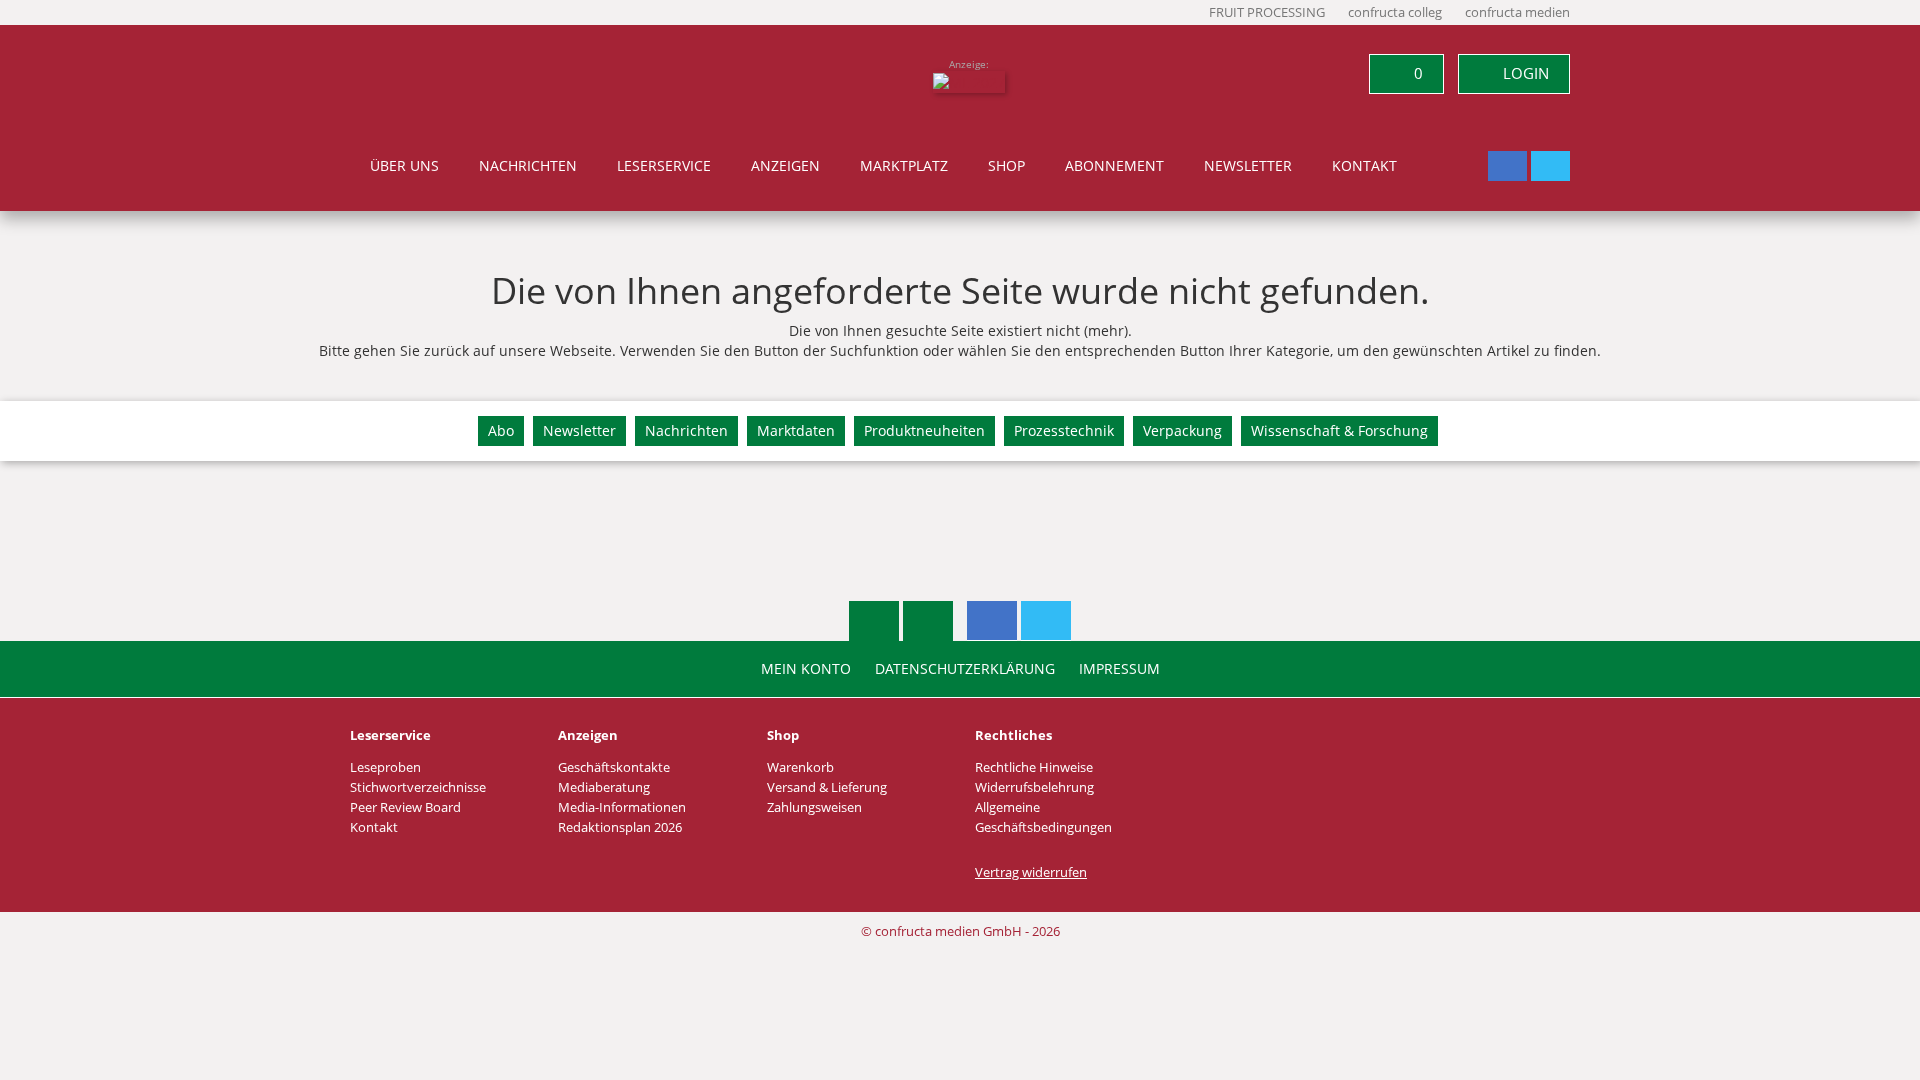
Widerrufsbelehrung (1034, 787)
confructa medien (1517, 12)
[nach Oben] (874, 621)
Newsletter (1248, 166)
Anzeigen (785, 166)
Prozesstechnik (1064, 430)
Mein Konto (806, 669)
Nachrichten (528, 166)
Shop (1006, 166)
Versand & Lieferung (827, 787)
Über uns (404, 166)
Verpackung (1182, 430)
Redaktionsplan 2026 (620, 827)
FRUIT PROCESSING (1267, 12)
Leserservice (664, 166)
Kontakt (1364, 166)
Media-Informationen (622, 807)
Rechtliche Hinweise (1034, 767)
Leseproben (385, 767)
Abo (501, 430)
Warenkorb (800, 767)
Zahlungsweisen (814, 807)
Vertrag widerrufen (1031, 872)
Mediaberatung (604, 787)
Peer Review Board (405, 807)
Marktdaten (796, 430)
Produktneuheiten (924, 430)
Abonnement (1114, 166)
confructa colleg (1395, 12)
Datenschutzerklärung (965, 669)
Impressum (1119, 669)
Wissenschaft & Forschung (1339, 430)
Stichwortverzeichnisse (418, 787)
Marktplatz (904, 166)
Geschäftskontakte (614, 767)
